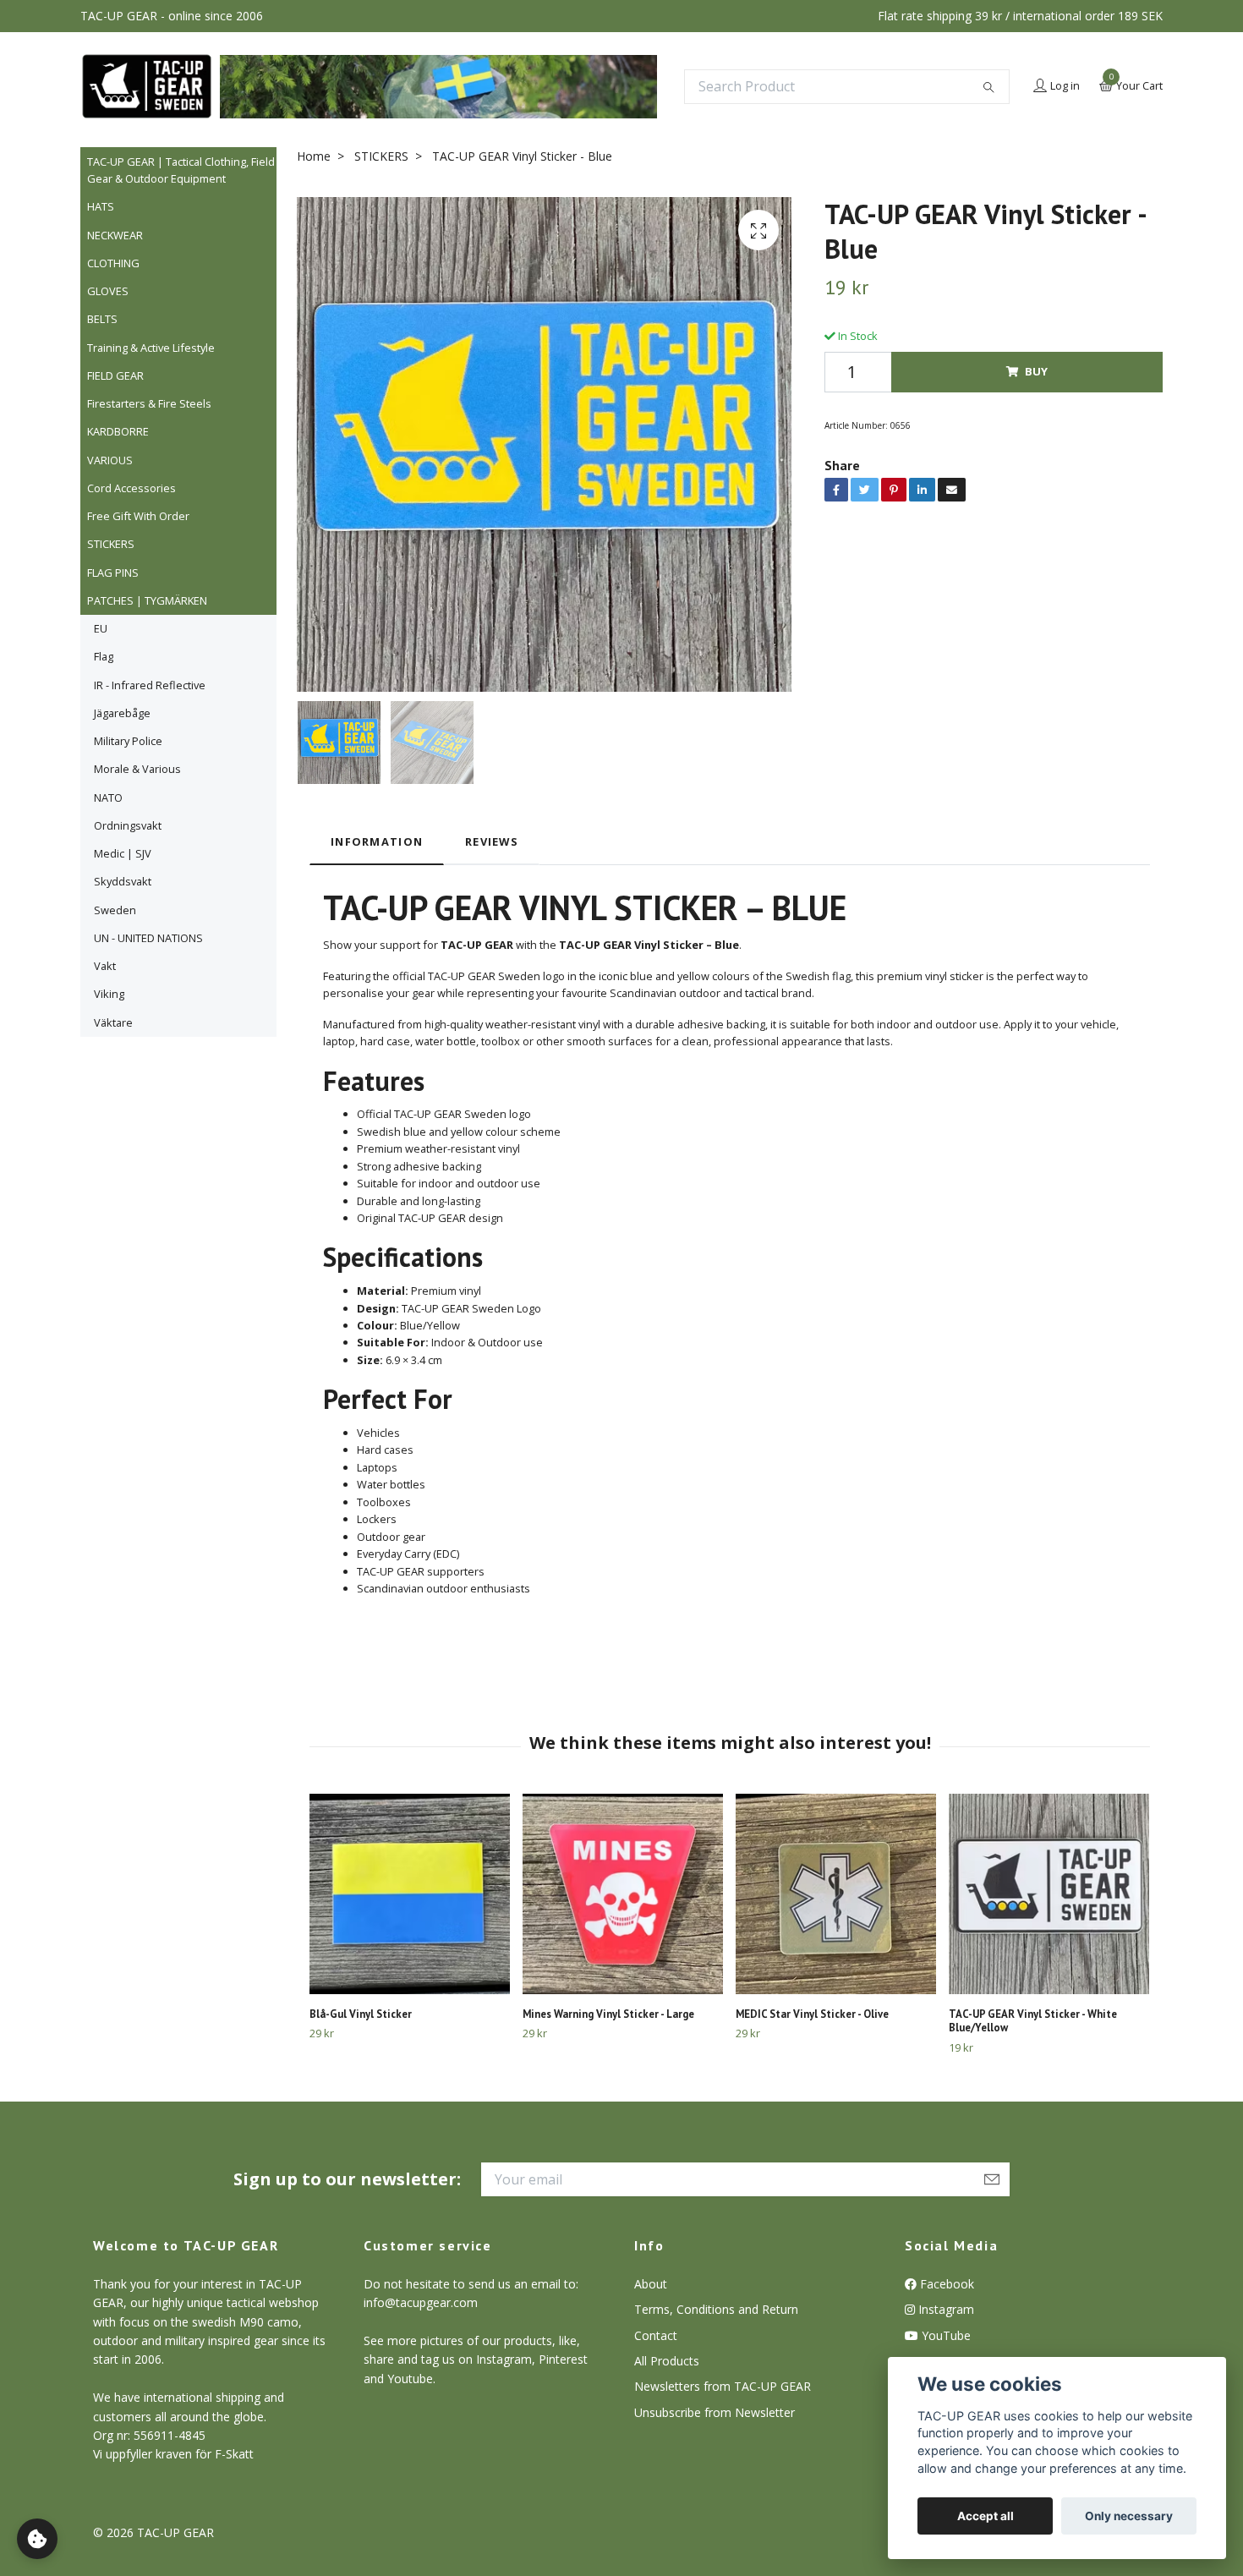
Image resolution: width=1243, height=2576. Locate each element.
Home (314, 156)
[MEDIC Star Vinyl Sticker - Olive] (836, 1894)
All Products (667, 2361)
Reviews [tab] (492, 841)
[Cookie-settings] (37, 2539)
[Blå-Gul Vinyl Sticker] (410, 1894)
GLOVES (108, 291)
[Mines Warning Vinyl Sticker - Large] (623, 1894)
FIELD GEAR (115, 375)
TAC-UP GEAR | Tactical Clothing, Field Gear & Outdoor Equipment (181, 170)
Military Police (128, 741)
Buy (1036, 371)
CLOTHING (113, 263)
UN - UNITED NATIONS (148, 938)
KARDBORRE (118, 431)
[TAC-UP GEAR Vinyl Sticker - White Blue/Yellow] (1049, 1894)
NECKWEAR (115, 235)
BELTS (102, 319)
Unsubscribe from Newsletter (715, 2412)
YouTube (945, 2335)
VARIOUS (110, 460)
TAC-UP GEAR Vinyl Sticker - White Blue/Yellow (1033, 2021)
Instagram (945, 2309)
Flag (104, 656)
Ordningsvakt (128, 825)
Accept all (986, 2516)
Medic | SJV (123, 853)
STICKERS (111, 544)
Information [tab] (377, 841)
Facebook (945, 2284)
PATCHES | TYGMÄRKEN (147, 600)
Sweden (115, 910)
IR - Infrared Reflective (150, 685)
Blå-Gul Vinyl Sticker (361, 2014)
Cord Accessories (131, 488)
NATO (108, 797)
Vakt (105, 966)
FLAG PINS (113, 573)
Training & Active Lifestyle (151, 348)
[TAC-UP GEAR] (147, 86)
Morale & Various (137, 769)
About (651, 2284)
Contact (656, 2335)
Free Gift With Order (138, 516)
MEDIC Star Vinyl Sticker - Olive (812, 2014)
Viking (109, 994)
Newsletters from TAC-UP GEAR (723, 2386)
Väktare (113, 1022)
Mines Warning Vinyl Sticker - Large (608, 2014)
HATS (101, 206)
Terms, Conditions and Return (716, 2309)
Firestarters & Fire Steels (149, 403)
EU (101, 628)
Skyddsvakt (123, 881)
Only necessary (1129, 2516)
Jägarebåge (122, 713)
